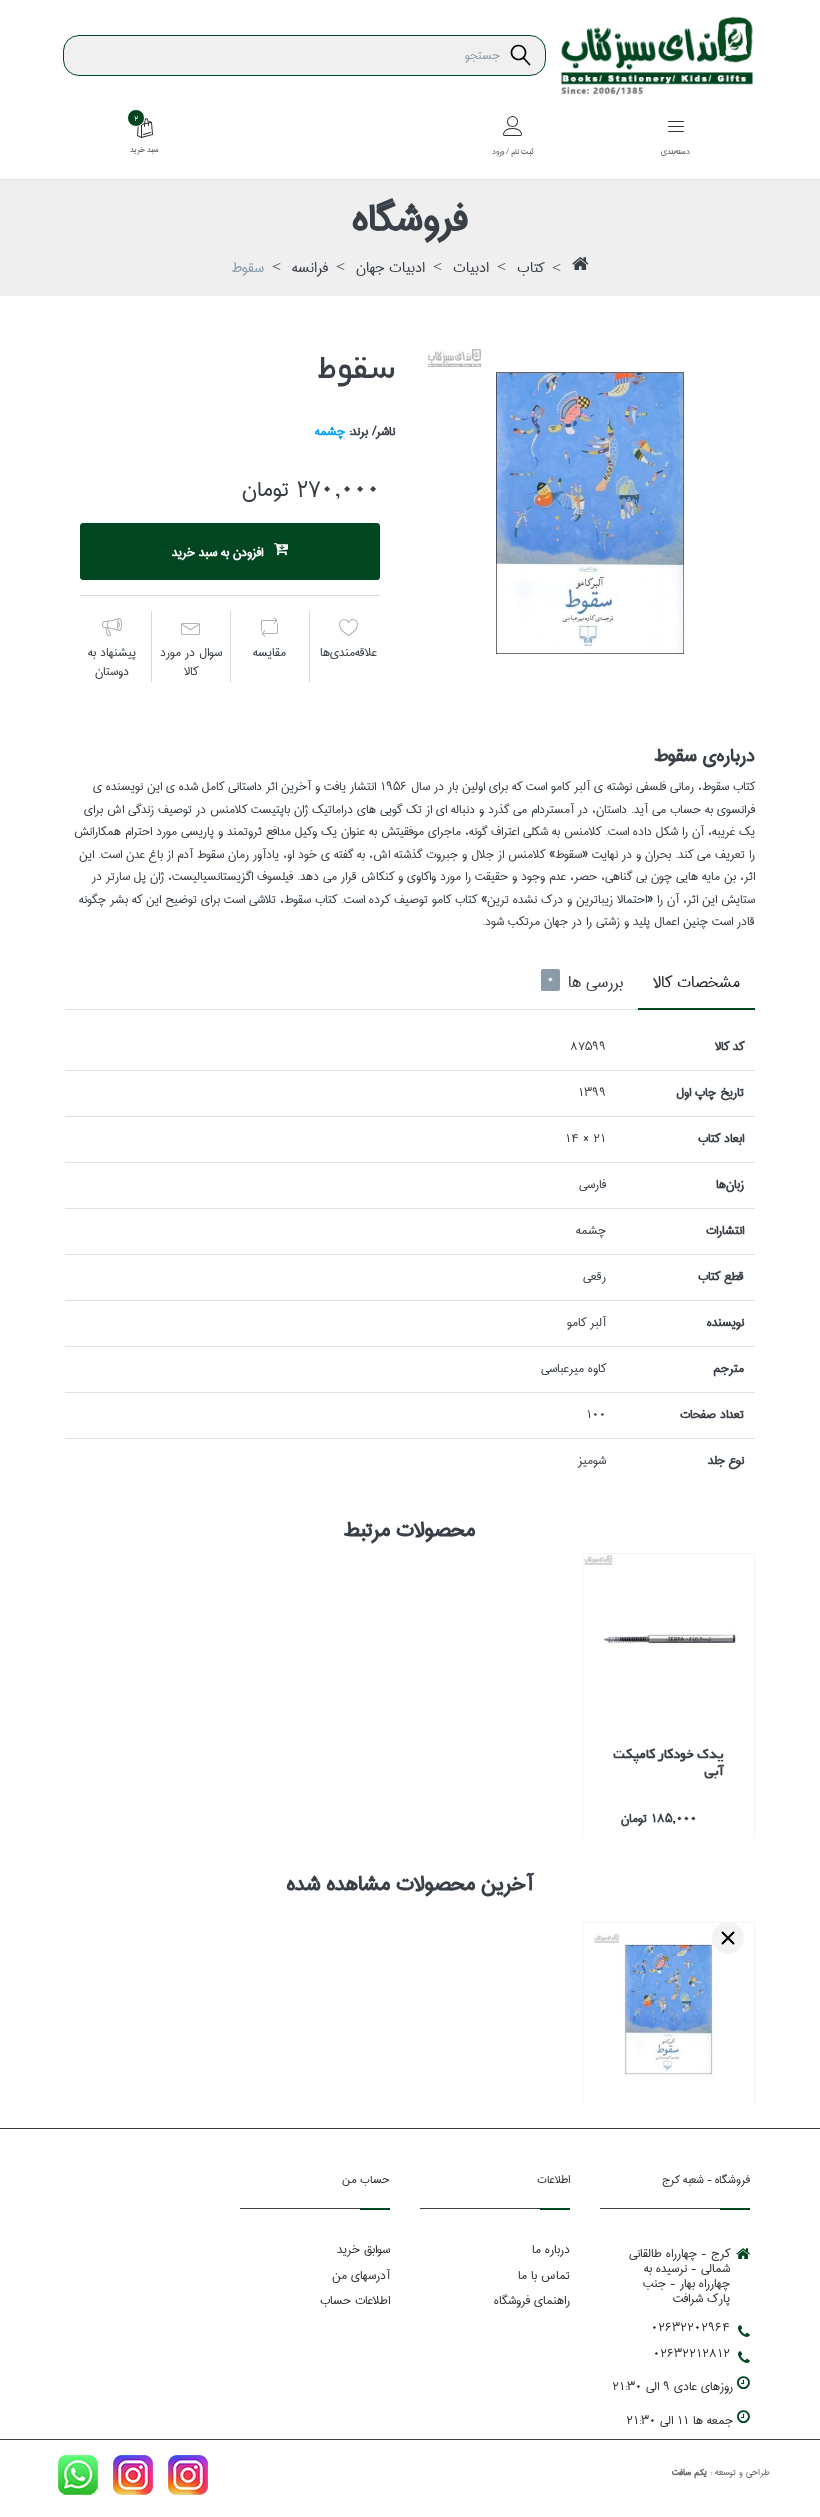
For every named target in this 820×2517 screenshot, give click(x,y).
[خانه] (580, 269)
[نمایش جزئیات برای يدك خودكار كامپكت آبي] (668, 1639)
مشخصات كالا (696, 982)
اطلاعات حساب (355, 2300)
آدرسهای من (361, 2275)
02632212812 (691, 2354)
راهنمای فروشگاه (532, 2300)
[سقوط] (590, 511)
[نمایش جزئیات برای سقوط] (668, 2008)
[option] (590, 511)
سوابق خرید (363, 2249)
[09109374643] (78, 2479)
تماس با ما (544, 2275)
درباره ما (551, 2249)
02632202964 (690, 2328)
